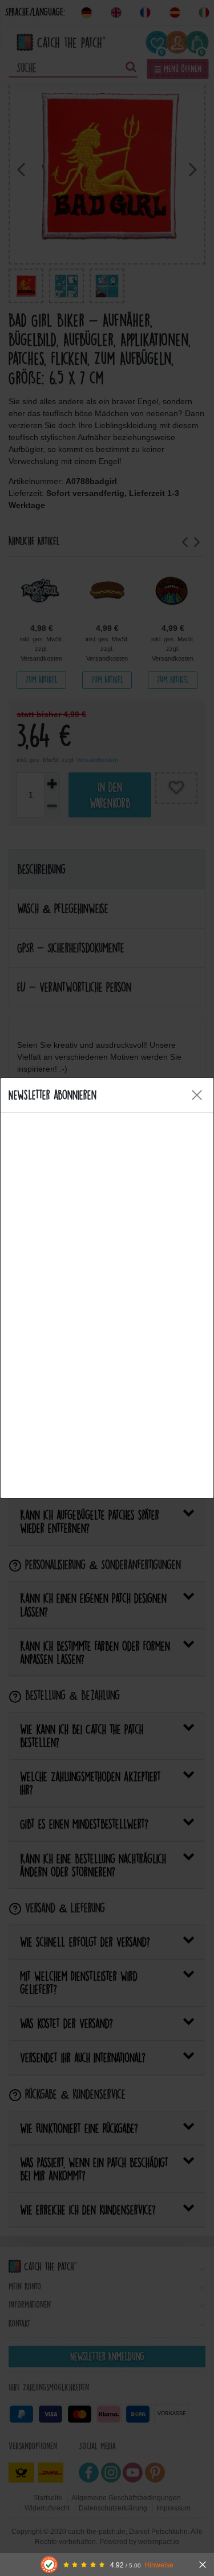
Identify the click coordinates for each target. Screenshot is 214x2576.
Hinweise (159, 2565)
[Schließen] (203, 2565)
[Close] (197, 1095)
